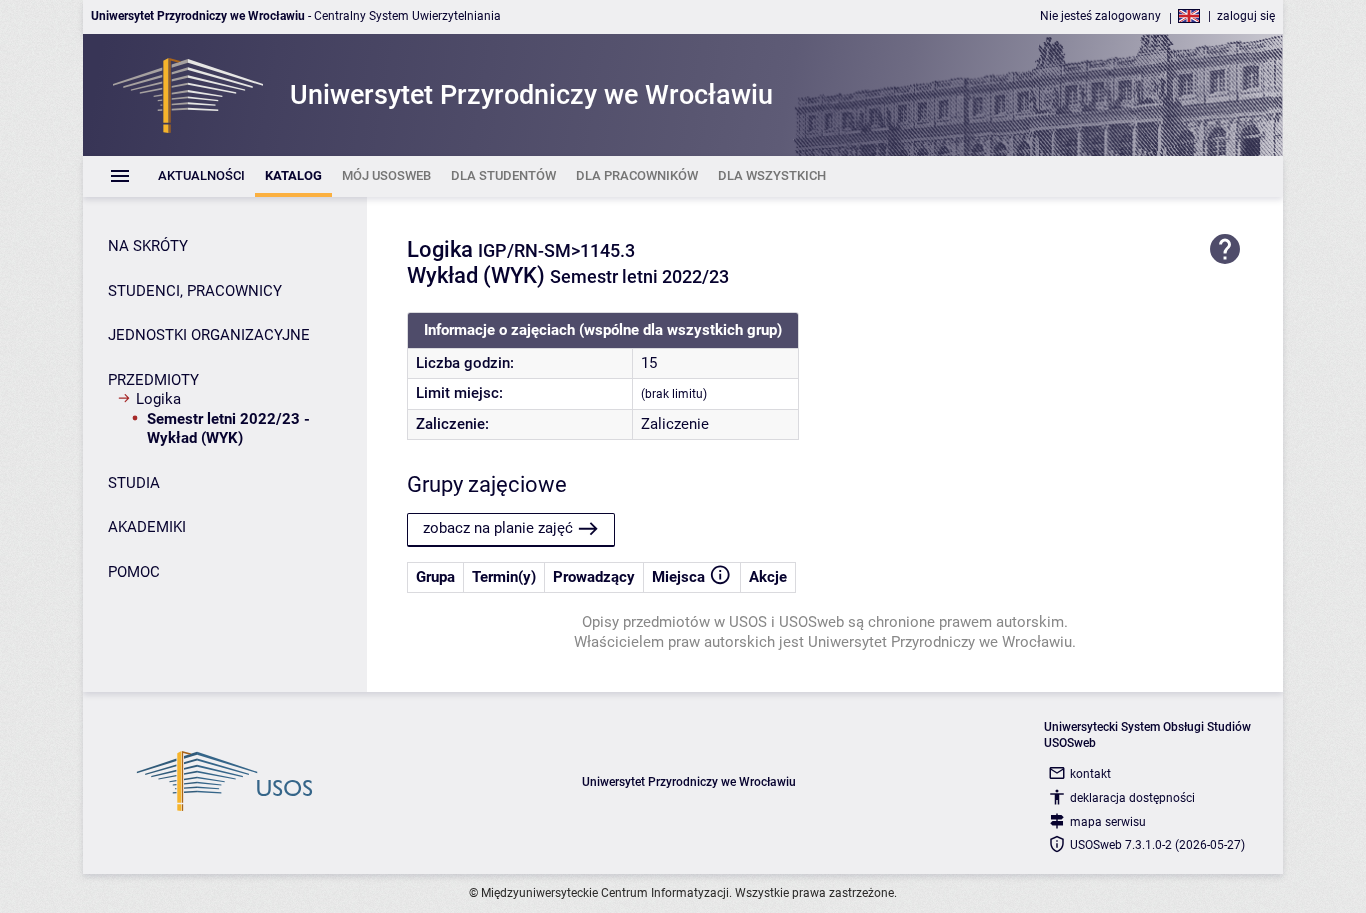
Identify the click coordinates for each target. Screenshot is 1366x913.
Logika (158, 399)
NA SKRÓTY (148, 246)
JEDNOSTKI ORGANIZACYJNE (209, 335)
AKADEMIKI (147, 527)
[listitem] (201, 176)
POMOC (134, 572)
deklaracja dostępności (1132, 798)
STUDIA (134, 483)
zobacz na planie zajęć (498, 528)
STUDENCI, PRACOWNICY (195, 291)
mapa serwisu (1108, 822)
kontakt (1090, 774)
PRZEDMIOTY (153, 380)
